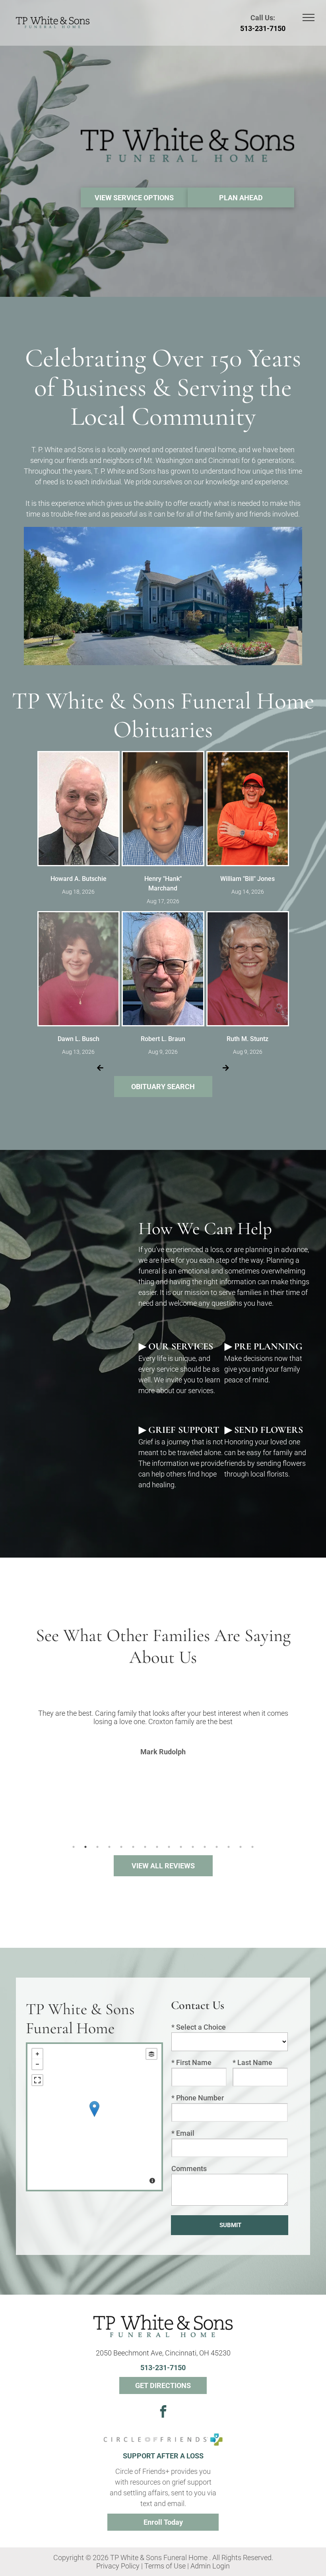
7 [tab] (145, 1847)
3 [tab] (97, 1847)
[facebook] (163, 2412)
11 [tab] (193, 1847)
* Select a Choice (199, 2027)
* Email (183, 2133)
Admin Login (210, 2566)
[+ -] (94, 2117)
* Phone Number (198, 2098)
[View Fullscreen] (37, 2080)
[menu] (309, 17)
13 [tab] (217, 1847)
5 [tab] (121, 1847)
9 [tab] (169, 1847)
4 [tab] (109, 1847)
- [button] (37, 2064)
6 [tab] (133, 1847)
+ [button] (37, 2054)
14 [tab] (229, 1847)
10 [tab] (181, 1847)
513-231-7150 (263, 28)
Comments (189, 2169)
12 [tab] (205, 1847)
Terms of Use (165, 2566)
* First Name (191, 2062)
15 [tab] (241, 1847)
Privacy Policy (118, 2566)
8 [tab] (157, 1847)
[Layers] (151, 2054)
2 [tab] (85, 1847)
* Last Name (252, 2062)
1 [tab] (74, 1847)
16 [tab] (252, 1847)
